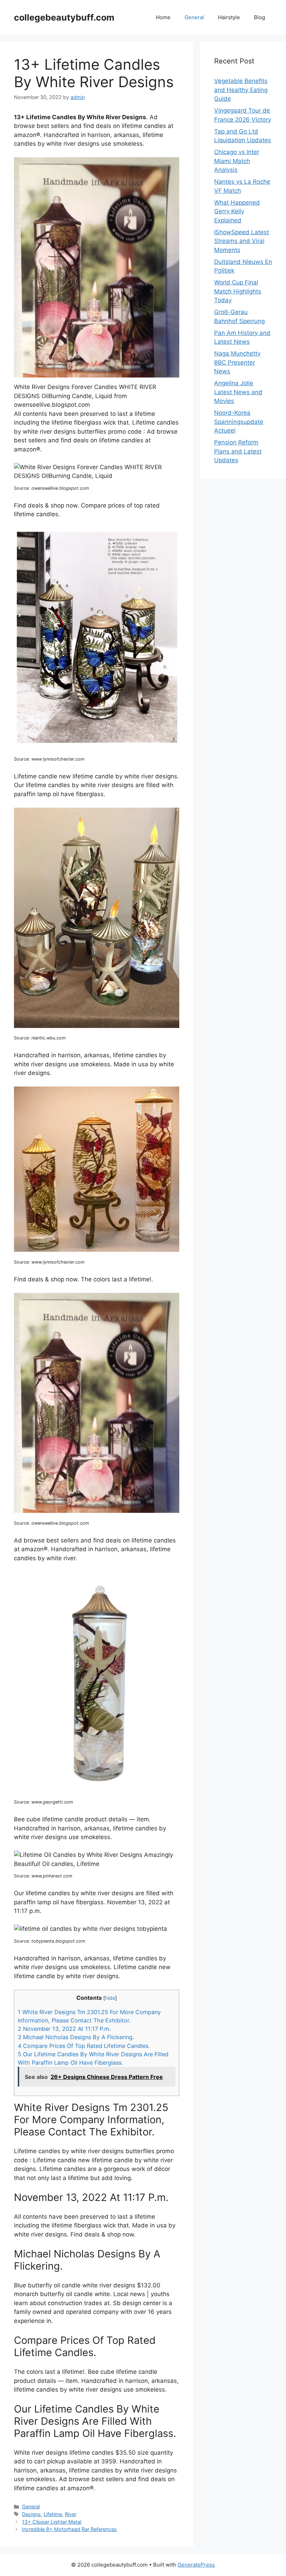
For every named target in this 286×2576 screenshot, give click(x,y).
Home (163, 17)
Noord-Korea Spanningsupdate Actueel (239, 422)
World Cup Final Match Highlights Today (238, 291)
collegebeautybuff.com (64, 17)
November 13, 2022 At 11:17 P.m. (64, 2029)
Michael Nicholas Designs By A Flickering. (76, 2037)
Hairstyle (229, 17)
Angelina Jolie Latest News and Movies (238, 392)
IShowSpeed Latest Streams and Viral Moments (242, 241)
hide (110, 1998)
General (194, 17)
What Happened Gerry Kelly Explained (237, 211)
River (71, 2514)
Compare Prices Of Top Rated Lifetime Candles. (84, 2046)
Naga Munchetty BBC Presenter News (237, 362)
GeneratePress (196, 2565)
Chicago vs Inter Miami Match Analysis (237, 161)
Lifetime (53, 2514)
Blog (259, 17)
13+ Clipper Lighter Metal (52, 2522)
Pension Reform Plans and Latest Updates (238, 451)
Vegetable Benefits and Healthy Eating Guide (241, 90)
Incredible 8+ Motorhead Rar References (69, 2529)
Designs (31, 2514)
